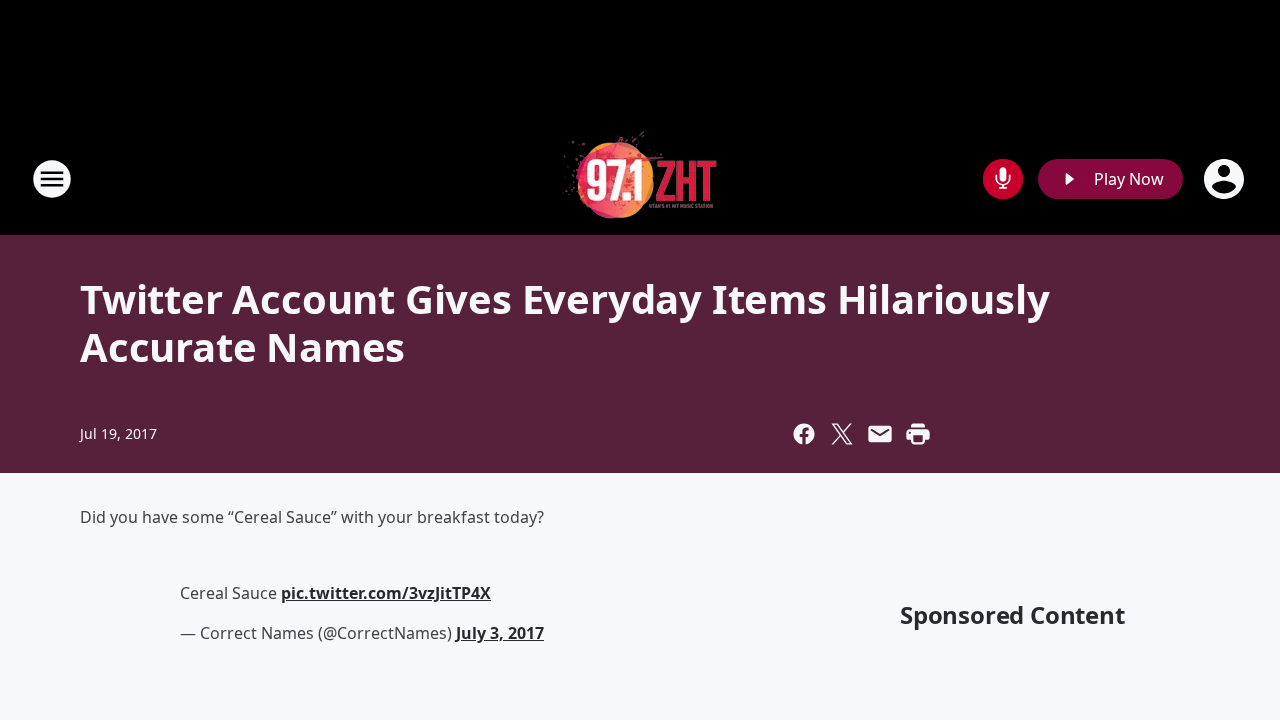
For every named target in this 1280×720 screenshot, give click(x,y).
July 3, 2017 (500, 633)
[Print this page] (918, 434)
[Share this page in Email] (880, 434)
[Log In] (1226, 179)
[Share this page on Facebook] (804, 434)
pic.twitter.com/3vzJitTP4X (386, 593)
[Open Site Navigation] (52, 179)
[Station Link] (640, 178)
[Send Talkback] (1003, 179)
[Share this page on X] (842, 434)
